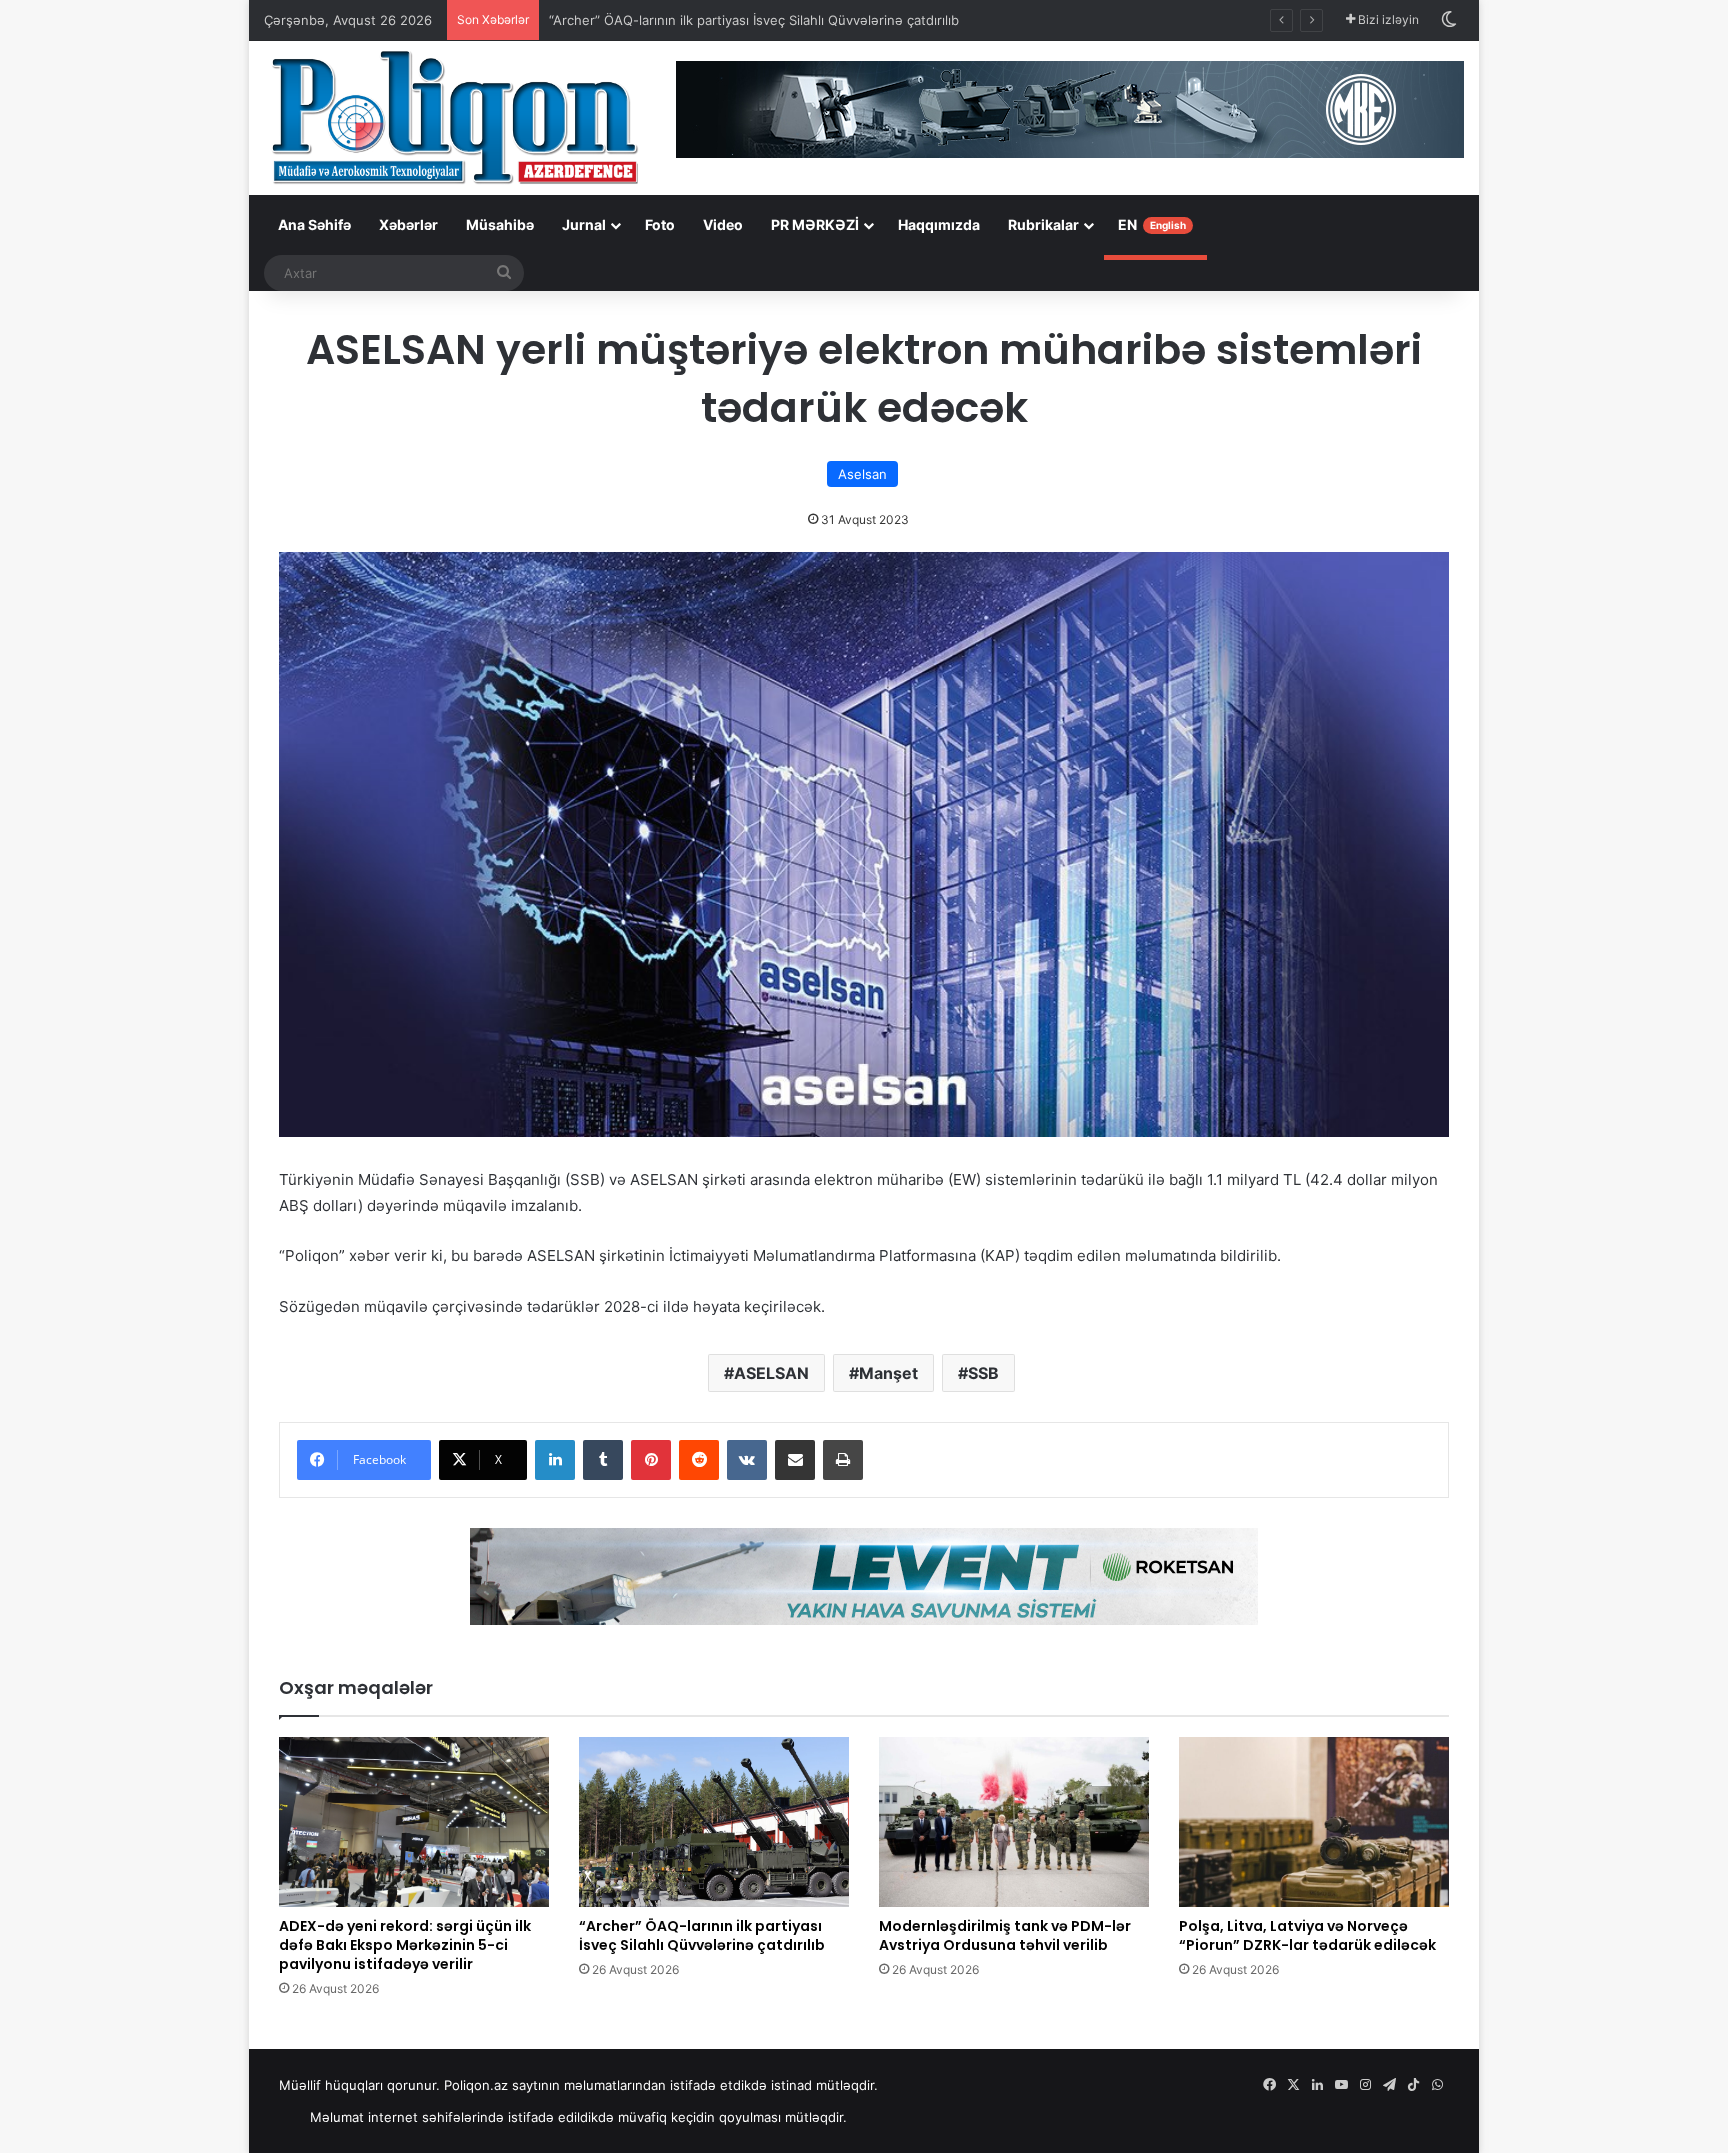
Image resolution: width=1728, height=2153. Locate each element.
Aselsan (862, 474)
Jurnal (584, 224)
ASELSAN (771, 1373)
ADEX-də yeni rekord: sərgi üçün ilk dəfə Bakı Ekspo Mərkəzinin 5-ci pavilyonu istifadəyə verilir (405, 1945)
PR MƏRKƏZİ (815, 224)
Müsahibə (500, 224)
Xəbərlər (408, 224)
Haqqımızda (939, 224)
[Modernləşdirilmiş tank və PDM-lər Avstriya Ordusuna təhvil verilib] (1014, 1822)
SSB (983, 1373)
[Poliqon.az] (454, 116)
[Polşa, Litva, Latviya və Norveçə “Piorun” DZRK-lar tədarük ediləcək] (1314, 1822)
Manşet (888, 1373)
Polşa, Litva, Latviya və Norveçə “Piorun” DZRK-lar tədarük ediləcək (1307, 1935)
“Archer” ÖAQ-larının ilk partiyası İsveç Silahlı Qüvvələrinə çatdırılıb (754, 20)
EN (1152, 224)
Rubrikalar (1043, 224)
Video (723, 224)
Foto (660, 224)
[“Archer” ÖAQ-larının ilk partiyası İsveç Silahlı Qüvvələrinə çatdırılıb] (714, 1822)
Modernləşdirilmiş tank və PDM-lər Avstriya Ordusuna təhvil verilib (1005, 1935)
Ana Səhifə (314, 224)
